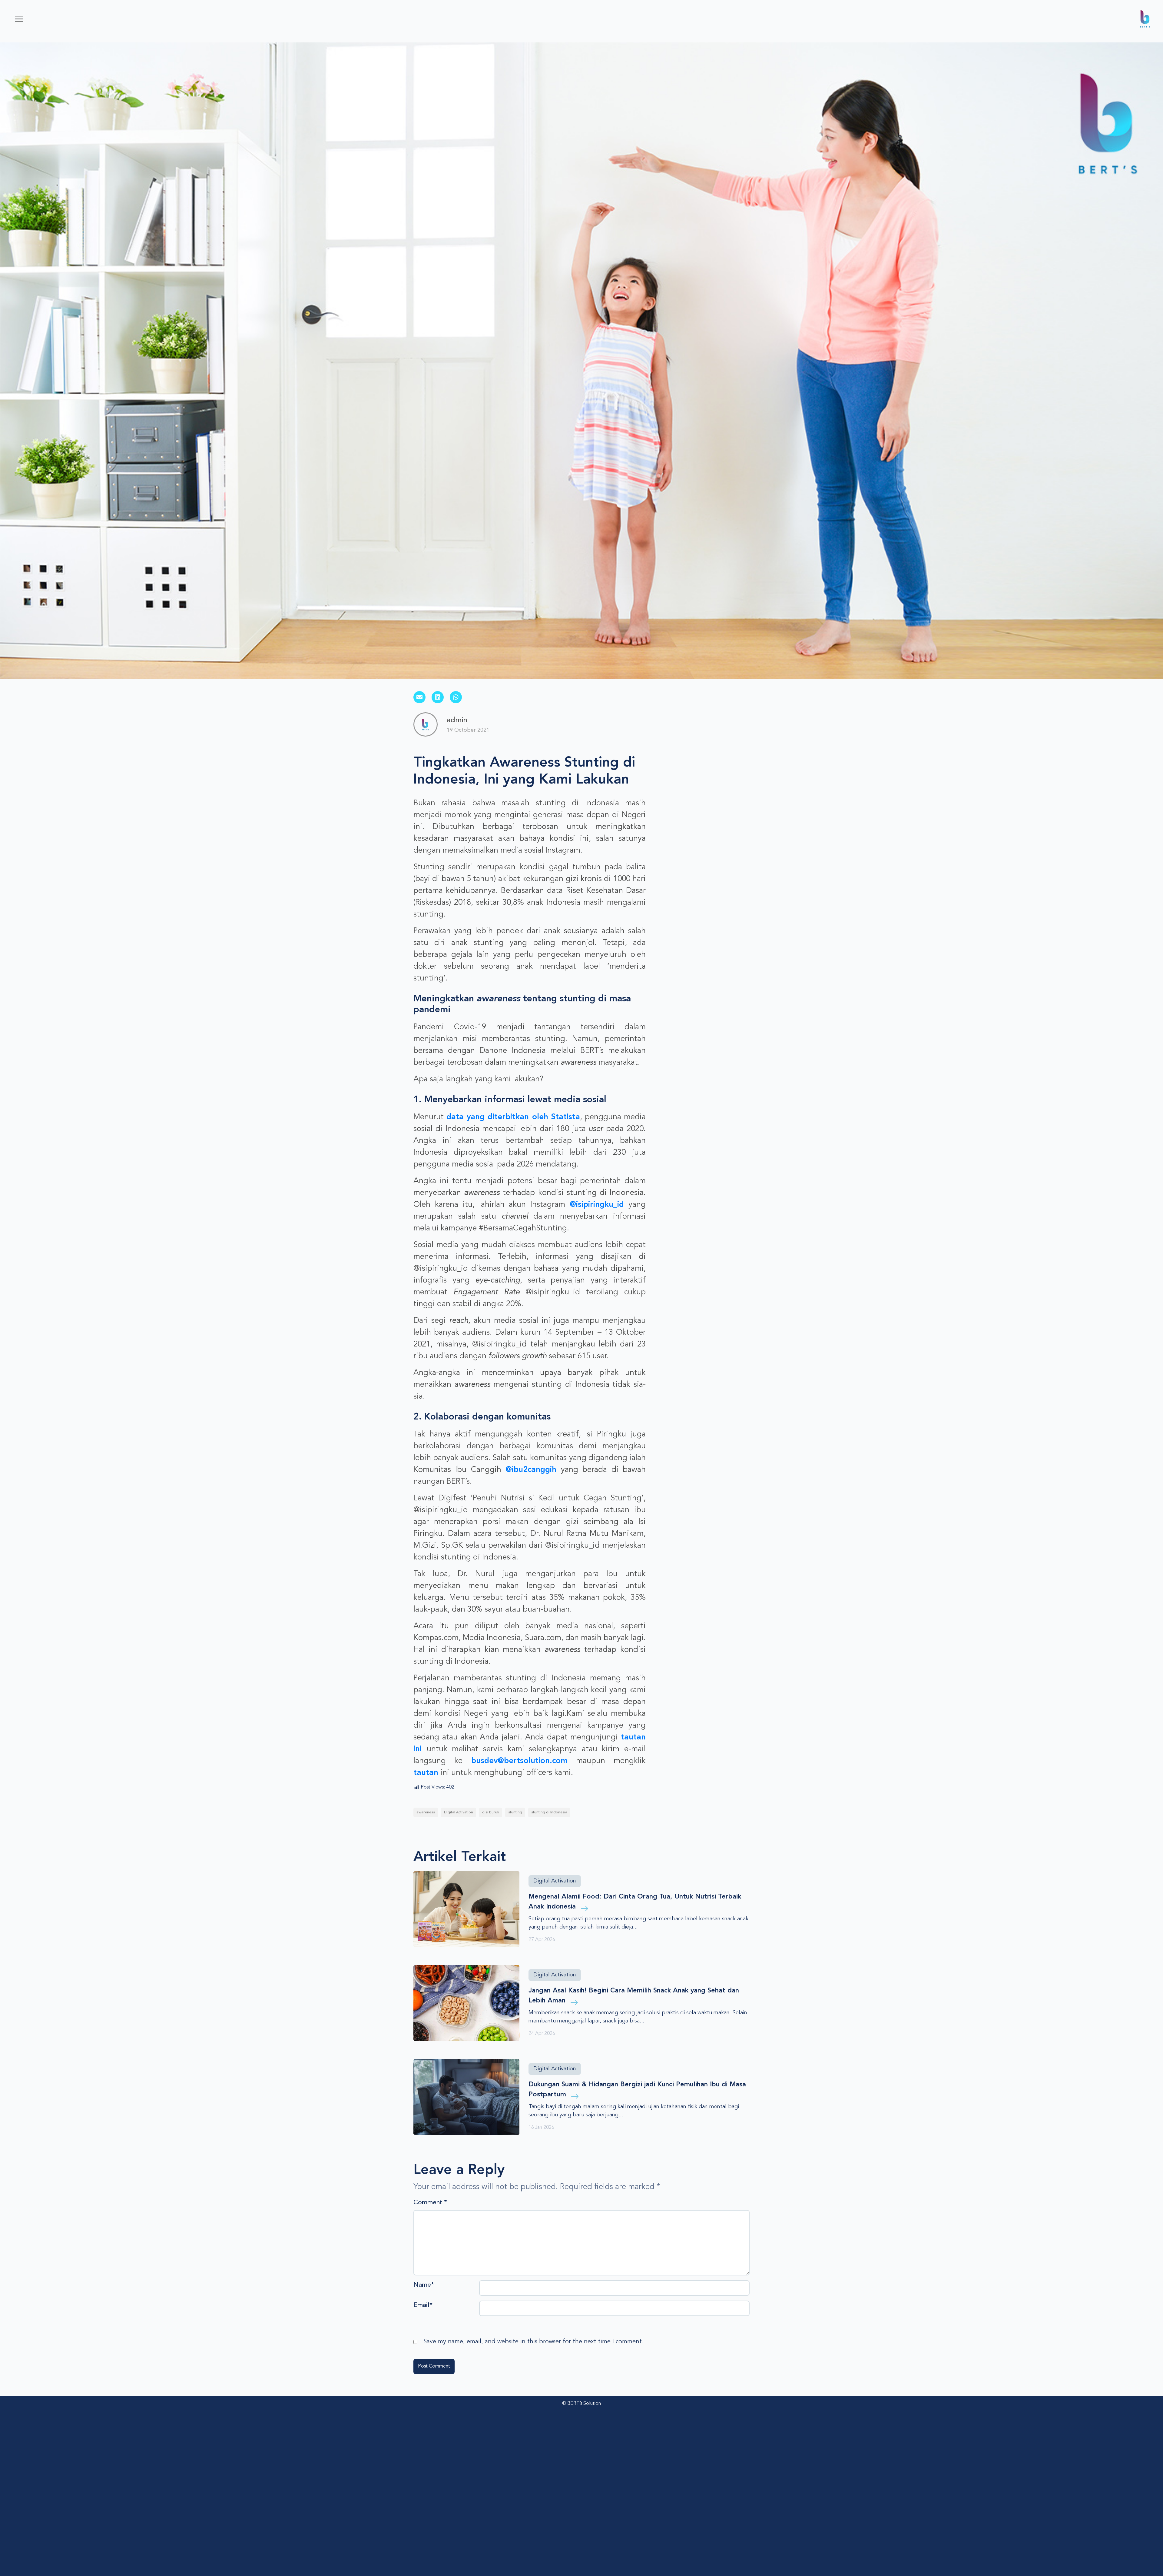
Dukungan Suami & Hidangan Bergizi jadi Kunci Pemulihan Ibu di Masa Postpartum (637, 2090)
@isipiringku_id (597, 1205)
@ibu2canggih (531, 1470)
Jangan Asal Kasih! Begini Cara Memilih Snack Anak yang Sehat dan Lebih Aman (634, 1996)
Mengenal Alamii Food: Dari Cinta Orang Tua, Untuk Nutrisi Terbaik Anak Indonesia (635, 1902)
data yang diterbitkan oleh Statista (513, 1117)
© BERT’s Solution (581, 2404)
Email (423, 2305)
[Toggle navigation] (19, 19)
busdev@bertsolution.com (519, 1761)
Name (424, 2285)
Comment (430, 2203)
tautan (426, 1773)
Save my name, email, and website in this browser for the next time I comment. (533, 2342)
